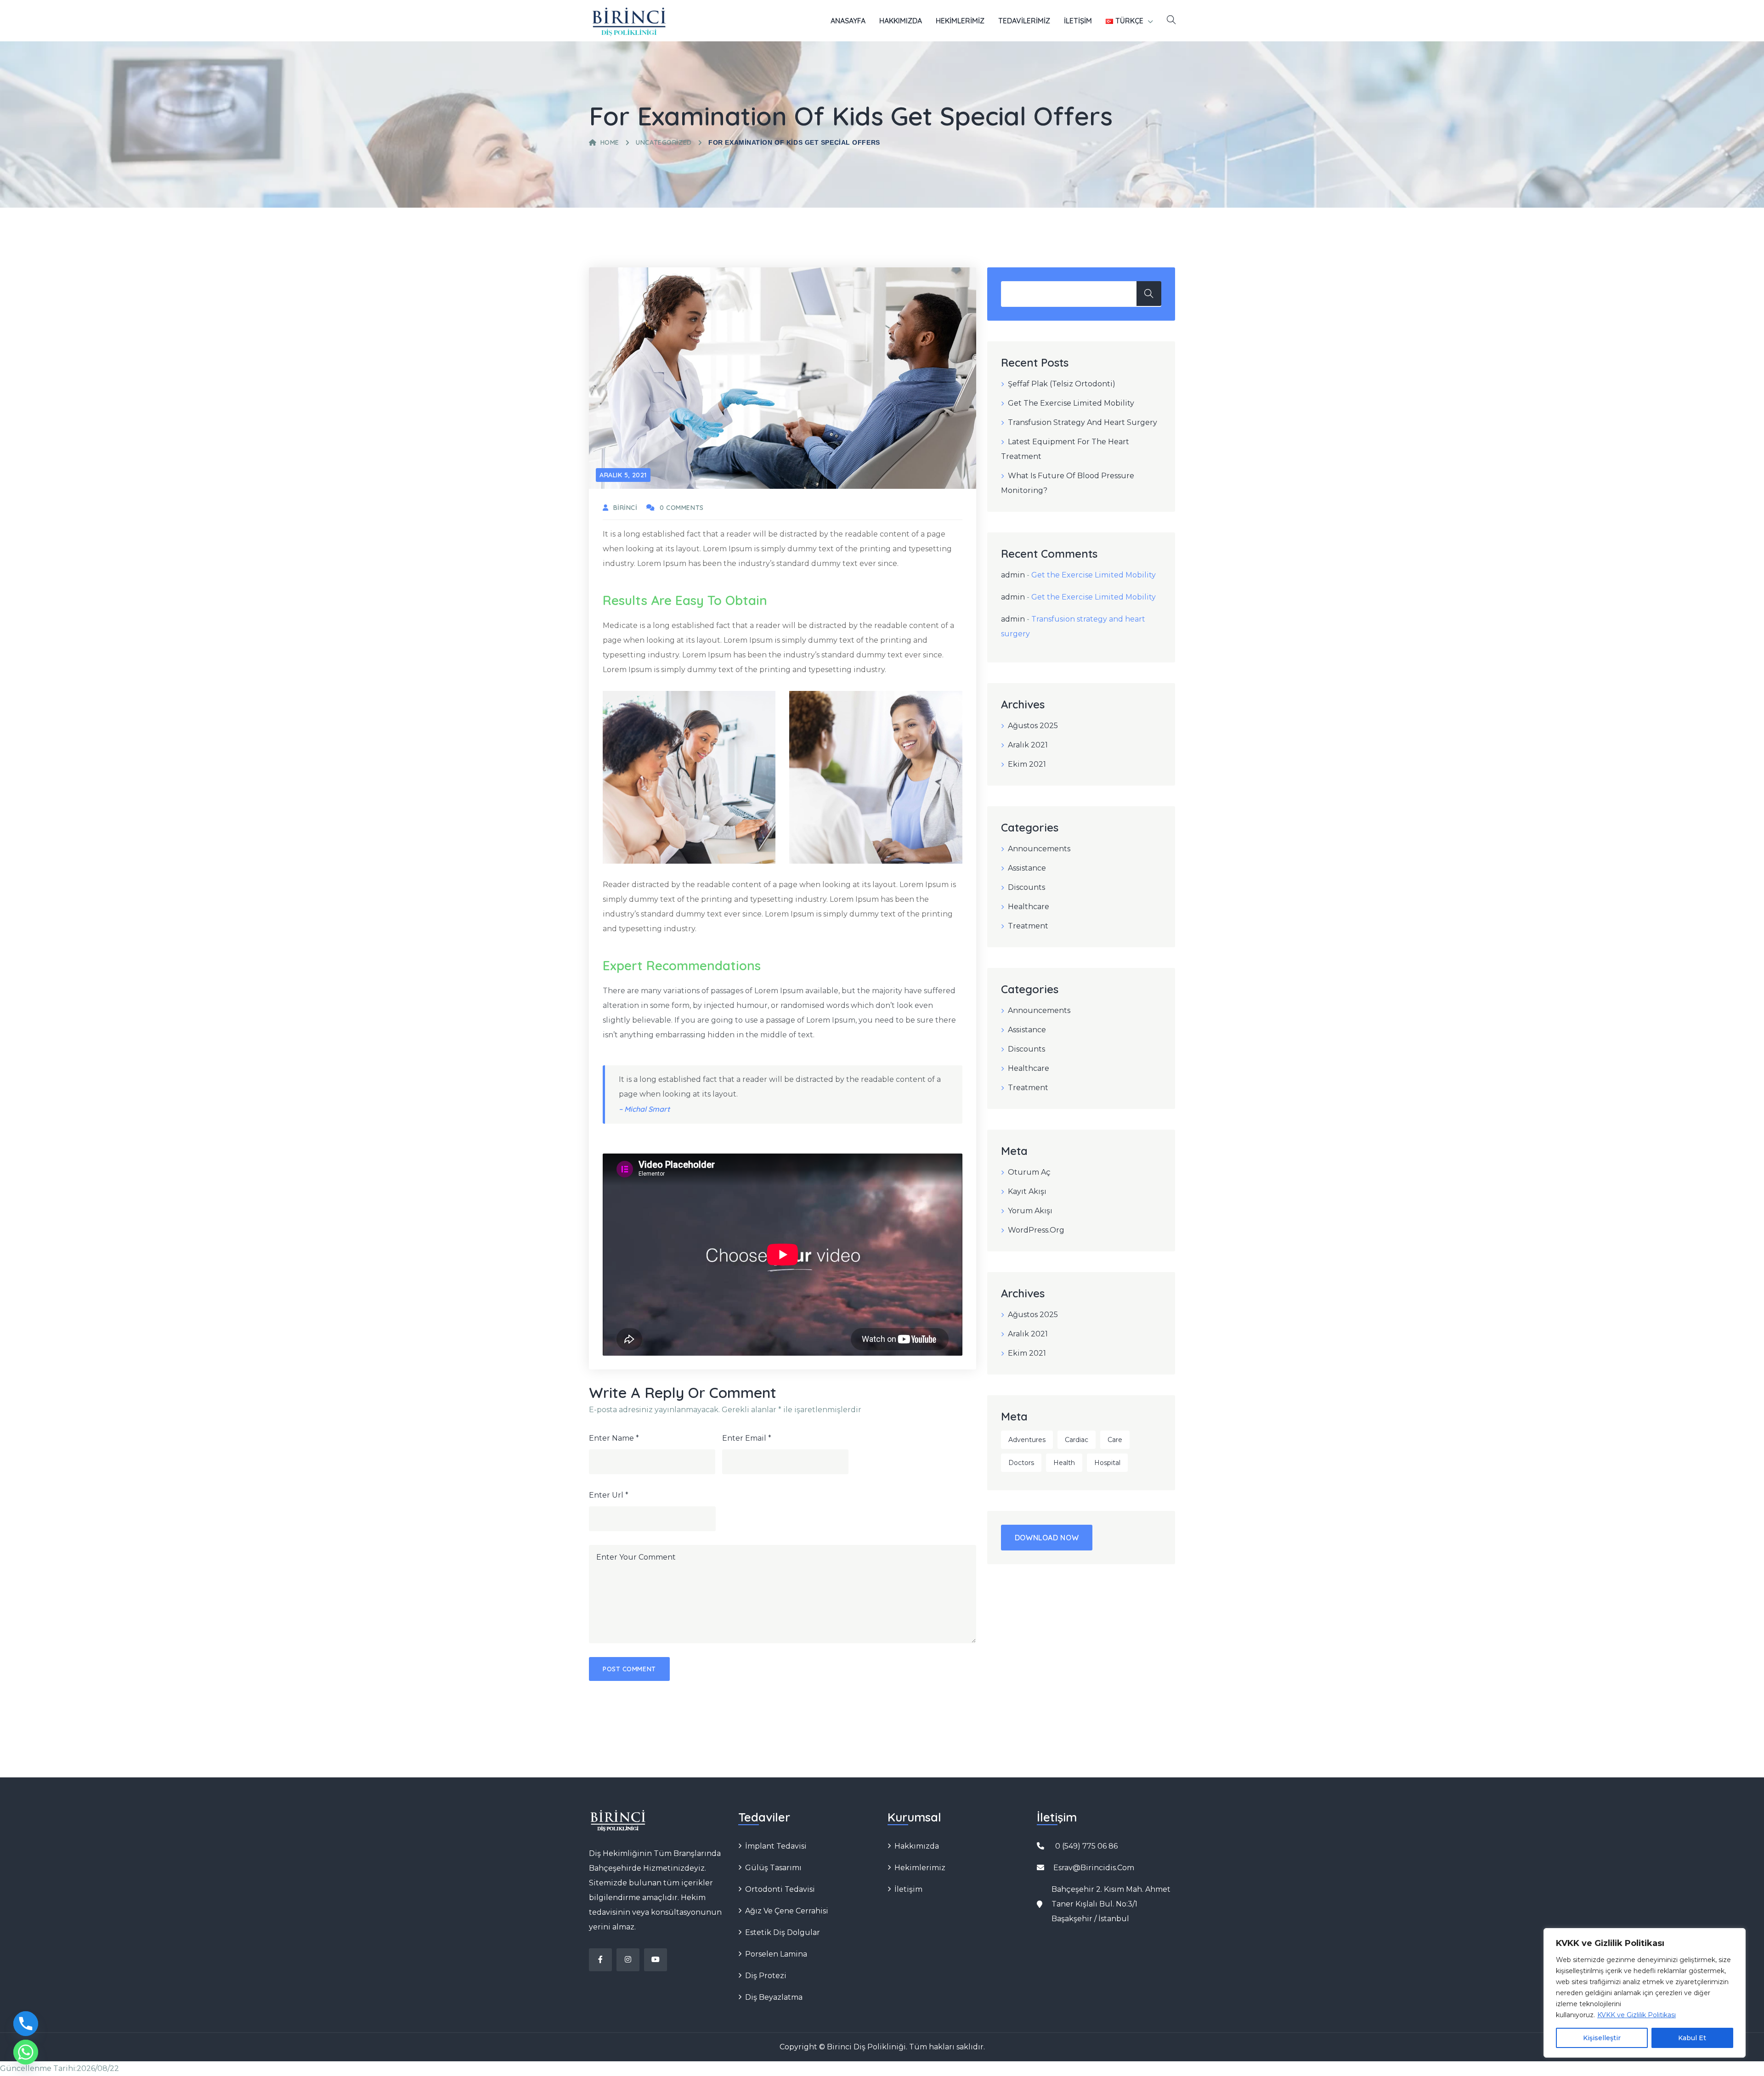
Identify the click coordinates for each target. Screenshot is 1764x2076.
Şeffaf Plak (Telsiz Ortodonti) (1062, 384)
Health (1064, 1463)
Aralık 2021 (1028, 745)
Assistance (1027, 868)
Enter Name (614, 1438)
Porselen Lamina (776, 1954)
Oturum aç (1029, 1172)
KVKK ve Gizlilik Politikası (1637, 2015)
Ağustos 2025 (1033, 726)
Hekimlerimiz (960, 21)
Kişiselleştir (1602, 2038)
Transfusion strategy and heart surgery (1083, 422)
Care (1115, 1440)
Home (610, 142)
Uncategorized (664, 142)
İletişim (1078, 21)
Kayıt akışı (1027, 1191)
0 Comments (681, 508)
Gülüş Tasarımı (773, 1868)
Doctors (1021, 1463)
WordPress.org (1036, 1230)
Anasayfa (848, 21)
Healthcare (1029, 907)
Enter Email (747, 1438)
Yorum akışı (1030, 1211)
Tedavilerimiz (1024, 21)
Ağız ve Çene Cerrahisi (787, 1911)
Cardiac (1077, 1440)
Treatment (1028, 926)
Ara (1149, 294)
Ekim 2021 (1027, 764)
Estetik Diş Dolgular (783, 1932)
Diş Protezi (766, 1976)
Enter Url (609, 1495)
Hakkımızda (901, 21)
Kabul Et (1692, 2038)
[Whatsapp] (26, 2052)
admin (1013, 575)
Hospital (1107, 1463)
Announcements (1039, 849)
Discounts (1026, 887)
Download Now (1047, 1538)
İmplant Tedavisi (776, 1846)
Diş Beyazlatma (774, 1997)
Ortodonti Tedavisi (780, 1889)
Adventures (1027, 1440)
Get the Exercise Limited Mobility (1071, 403)
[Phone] (26, 2024)
